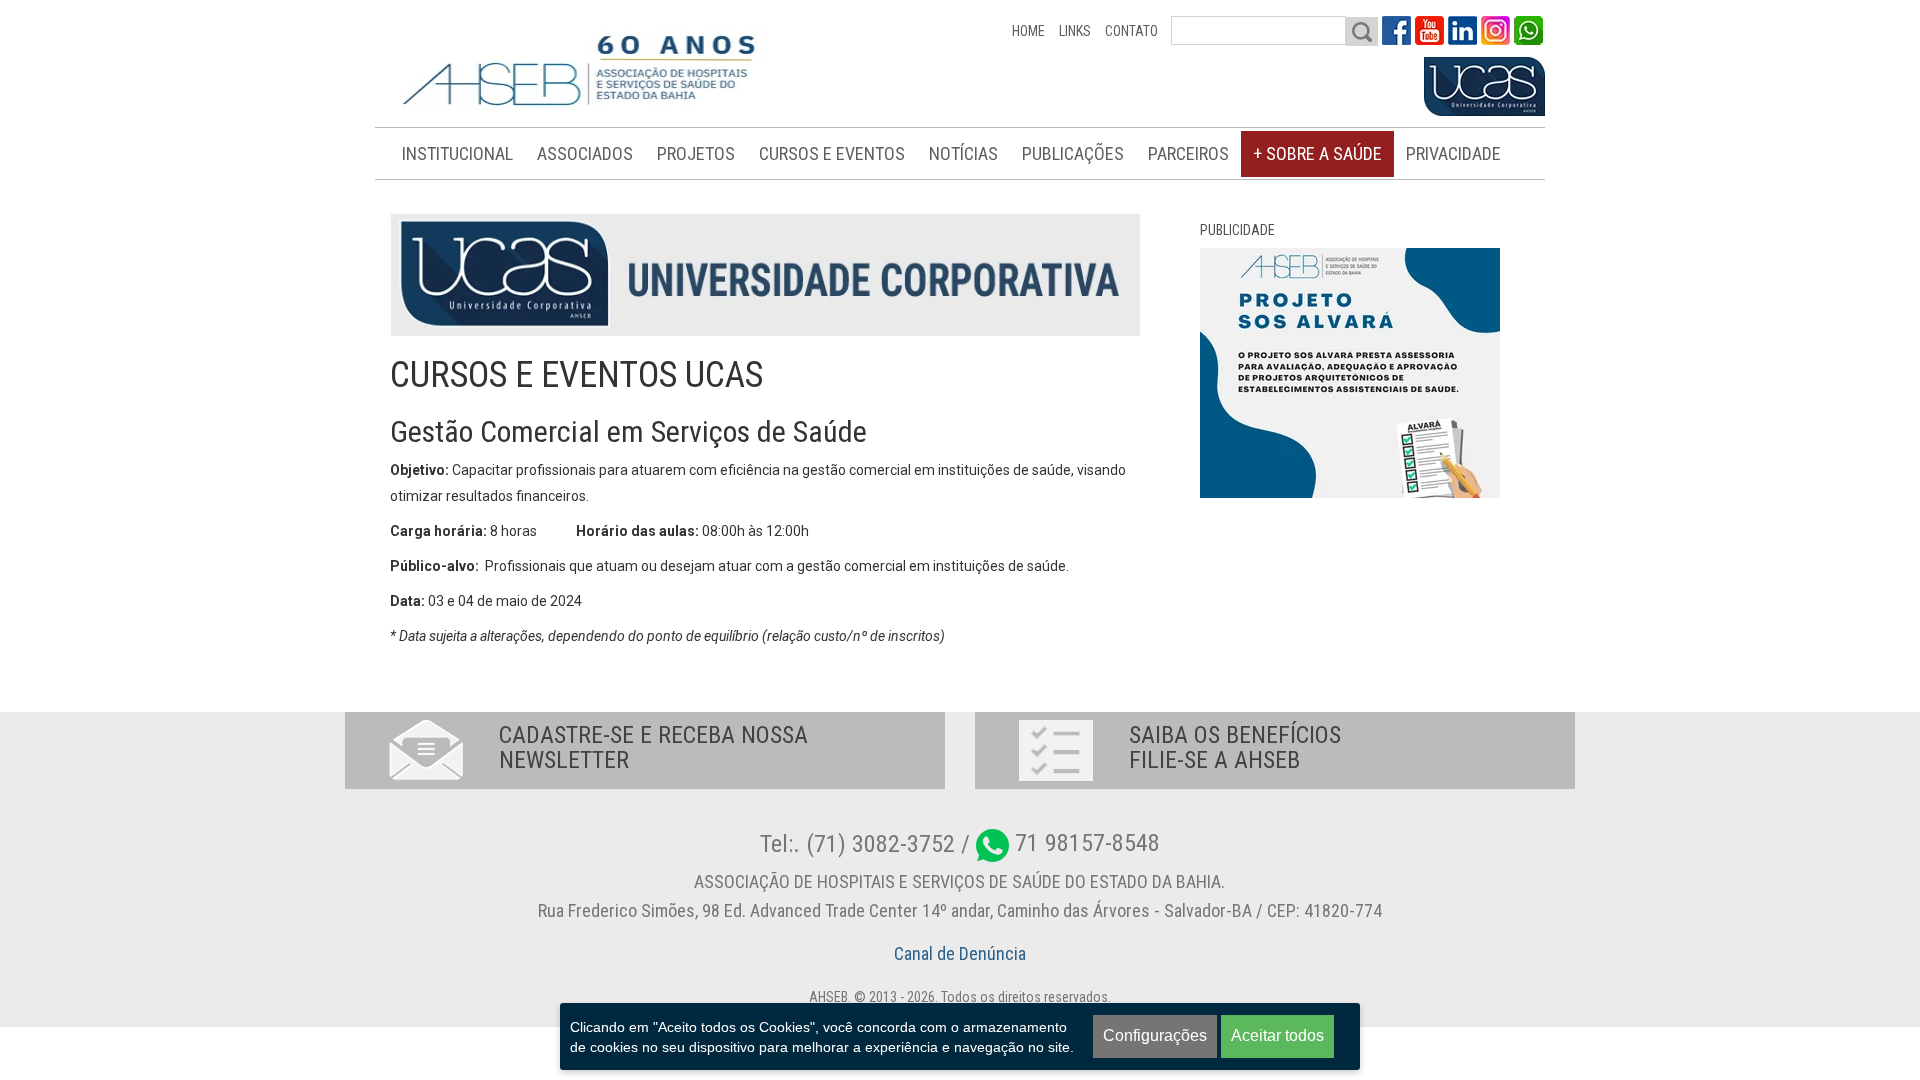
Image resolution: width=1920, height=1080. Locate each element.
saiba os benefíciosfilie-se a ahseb (1235, 747)
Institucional (457, 153)
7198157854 (1528, 30)
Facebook (1396, 30)
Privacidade (1453, 153)
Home (1028, 31)
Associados (585, 153)
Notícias (963, 153)
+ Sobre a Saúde (1317, 153)
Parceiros (1188, 153)
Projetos (696, 153)
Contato (1131, 31)
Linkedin (1462, 30)
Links (1075, 31)
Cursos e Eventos (832, 153)
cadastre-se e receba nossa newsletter (653, 747)
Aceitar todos (1277, 1035)
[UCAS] (1484, 87)
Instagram (1495, 30)
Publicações (1073, 153)
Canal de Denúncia (960, 953)
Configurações (1155, 1035)
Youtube (1429, 30)
